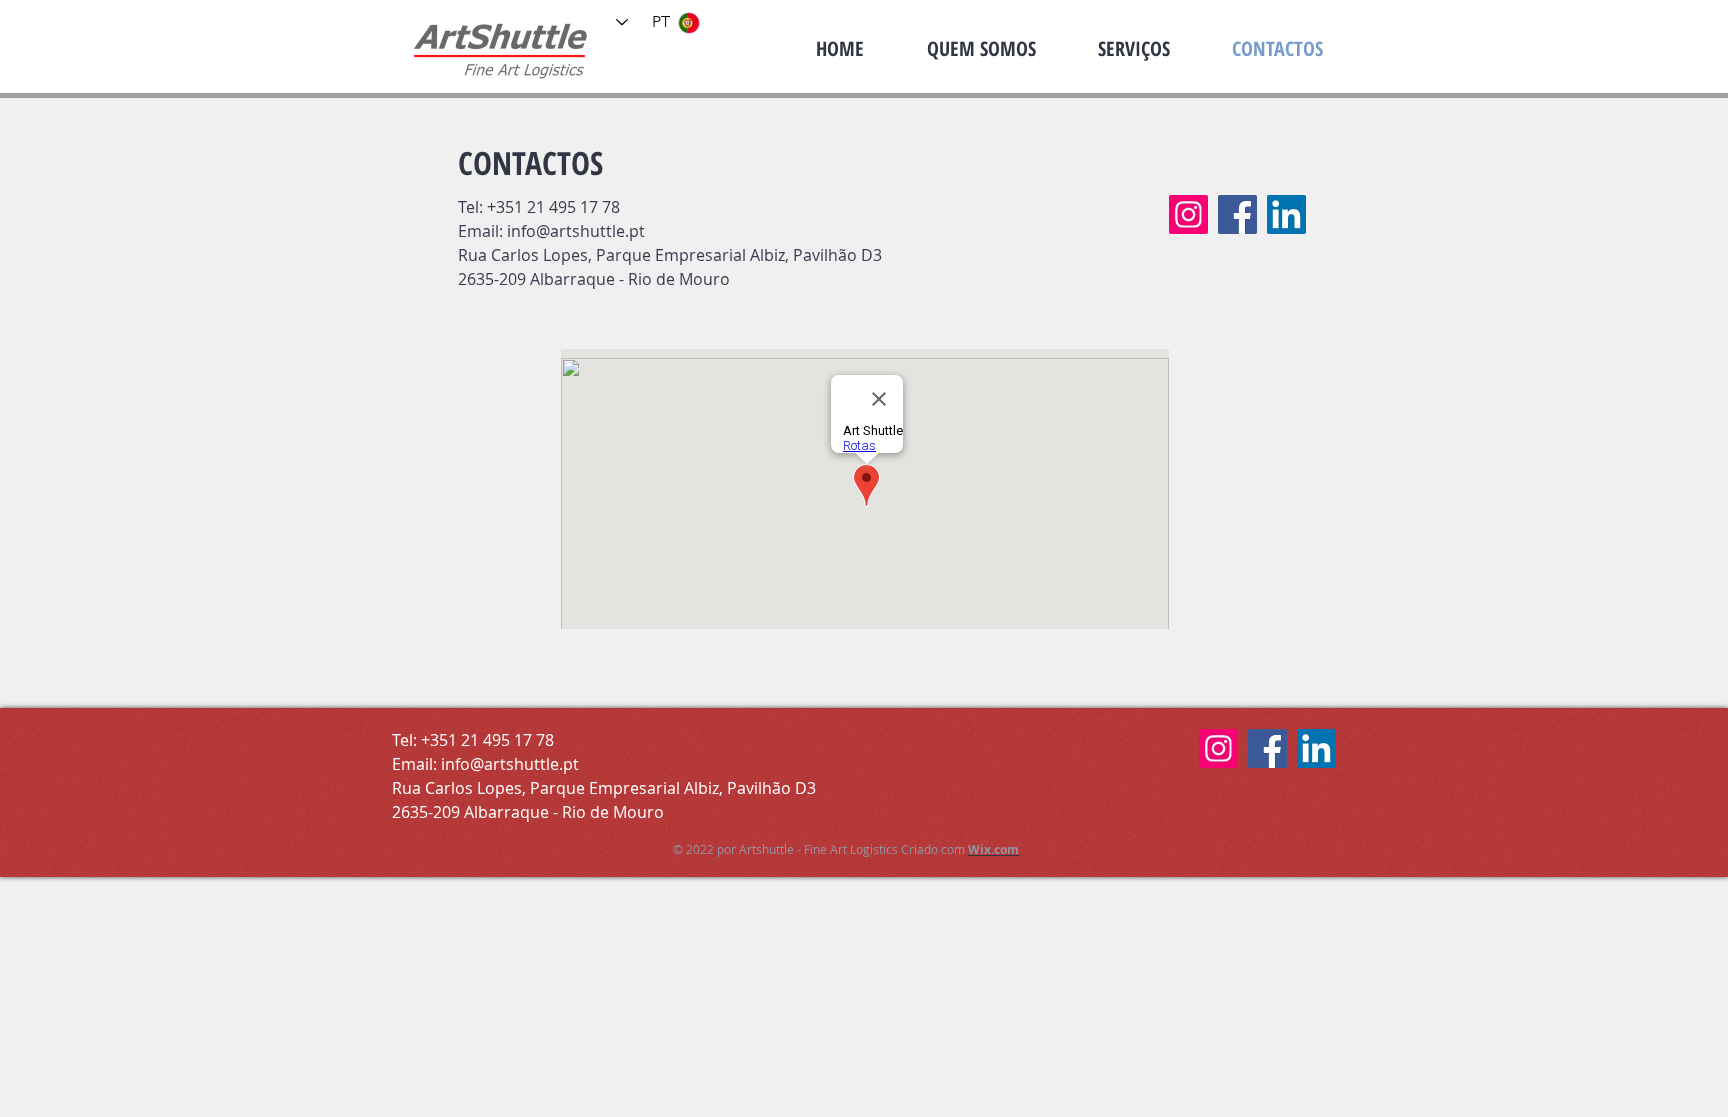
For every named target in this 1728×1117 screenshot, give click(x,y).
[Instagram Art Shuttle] (1188, 214)
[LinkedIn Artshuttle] (1286, 214)
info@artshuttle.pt (576, 231)
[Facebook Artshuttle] (1237, 214)
